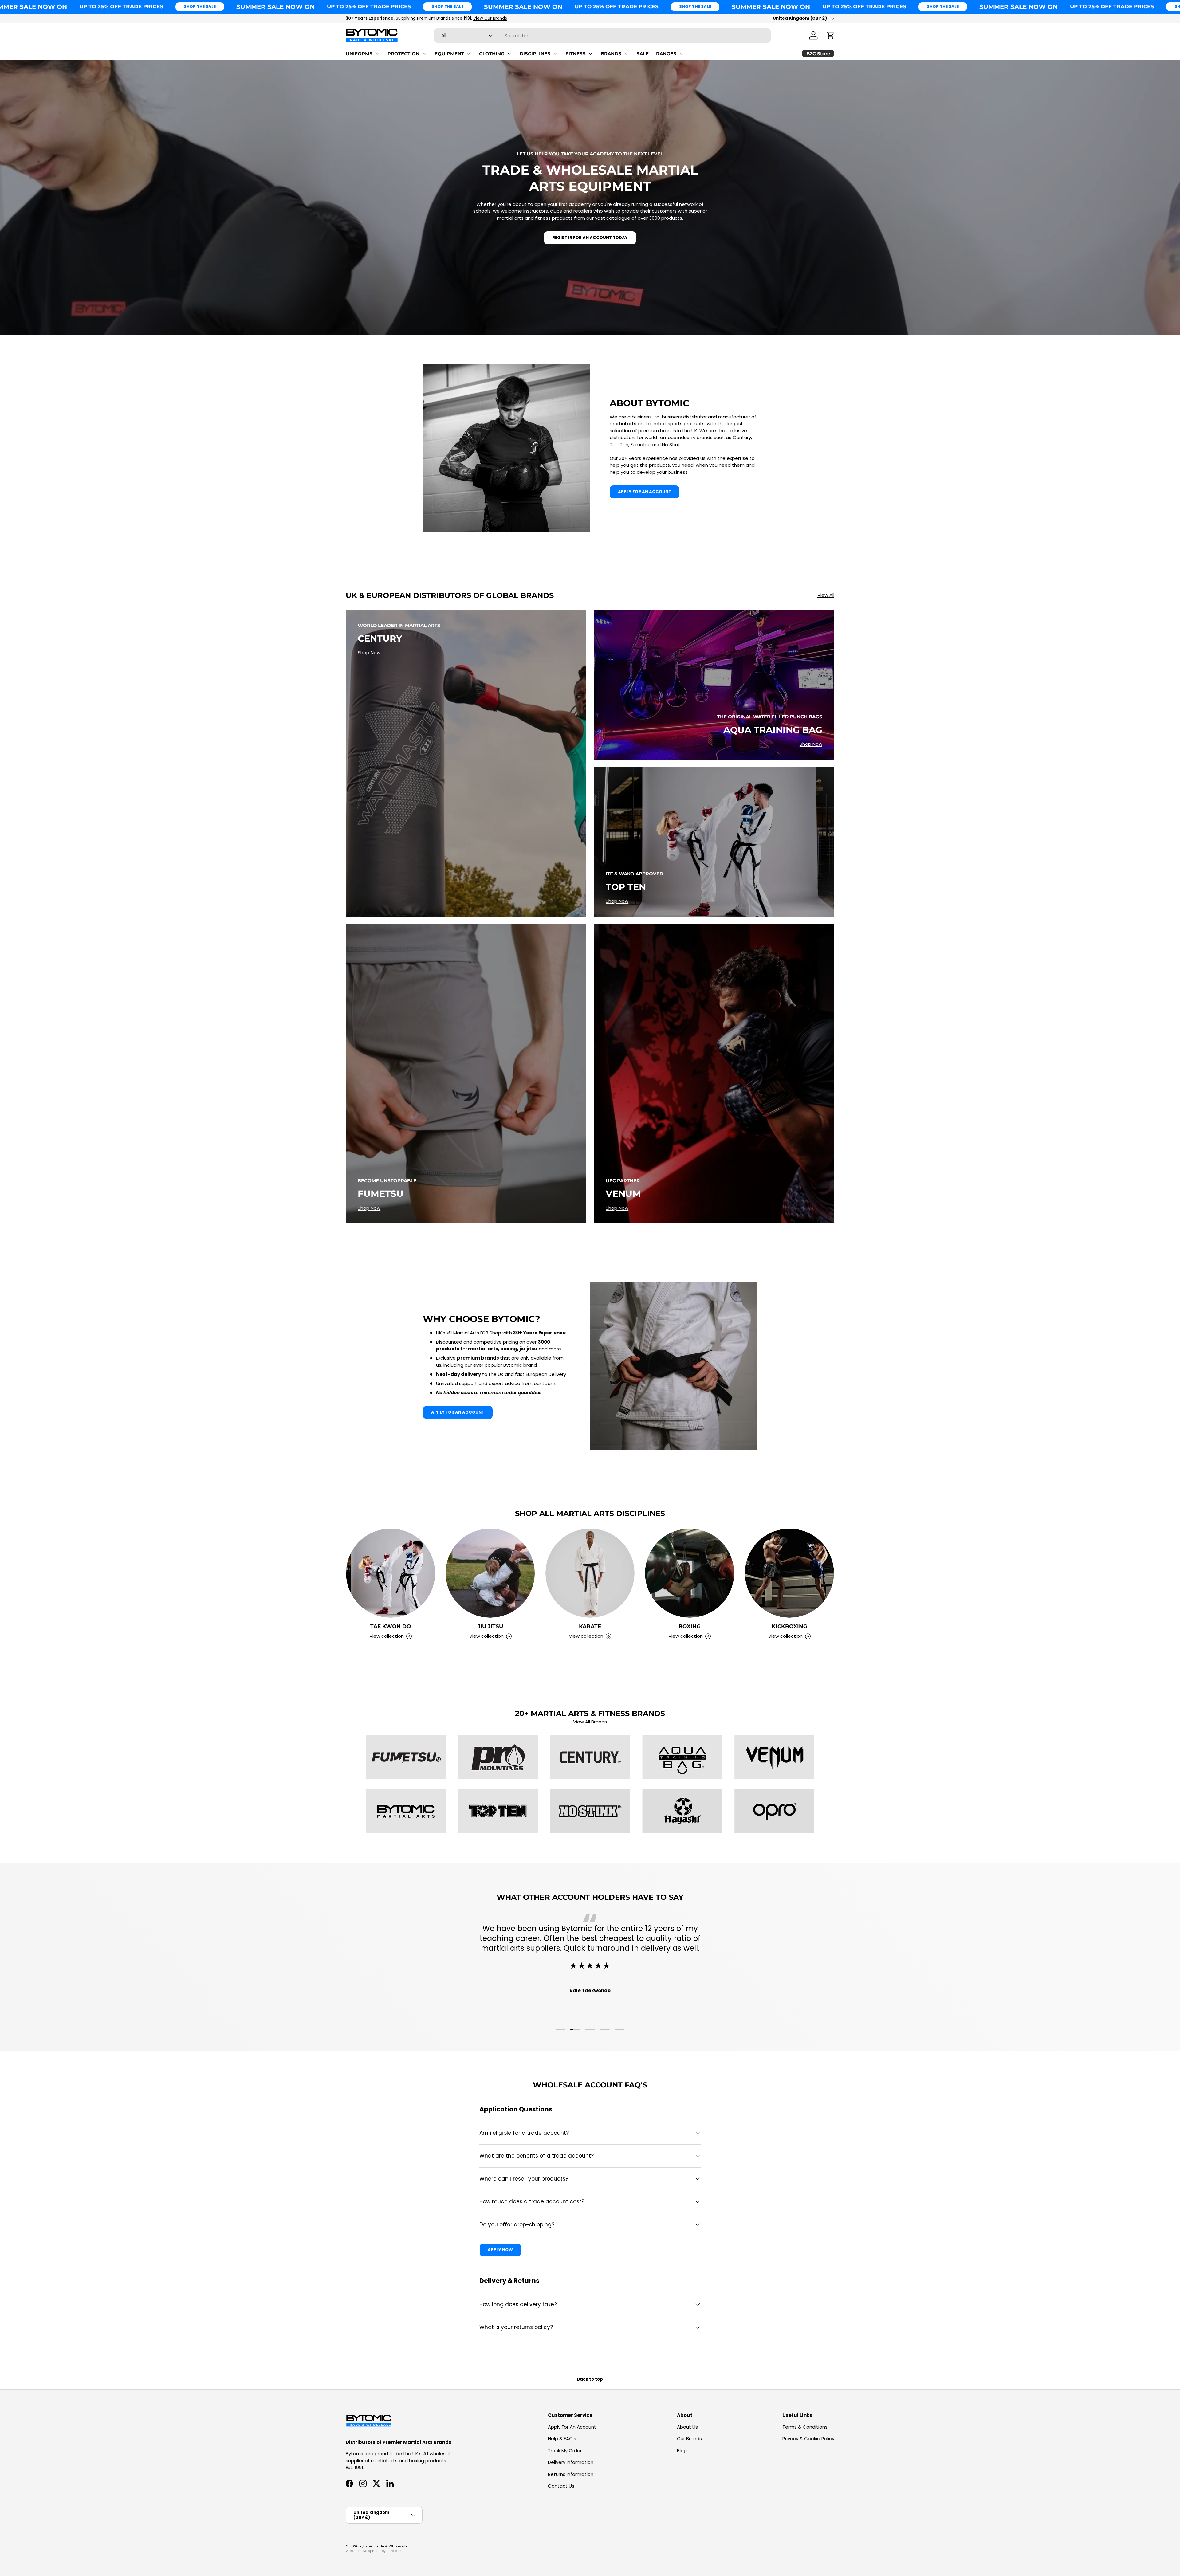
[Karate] (590, 1573)
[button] (831, 35)
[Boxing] (690, 1573)
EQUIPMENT (449, 54)
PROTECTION (403, 54)
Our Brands (689, 2439)
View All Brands (590, 1722)
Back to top (590, 2379)
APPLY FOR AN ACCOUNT (645, 492)
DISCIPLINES (535, 54)
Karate (590, 1626)
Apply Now (500, 2250)
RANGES (666, 54)
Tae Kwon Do (391, 1626)
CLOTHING (492, 54)
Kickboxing (789, 1626)
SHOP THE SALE (200, 7)
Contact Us (561, 2486)
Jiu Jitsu (490, 1626)
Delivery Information (571, 2462)
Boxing (690, 1626)
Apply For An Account (572, 2427)
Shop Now (369, 652)
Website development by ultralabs (374, 2551)
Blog (682, 2450)
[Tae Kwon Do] (391, 1573)
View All (826, 595)
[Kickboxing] (789, 1573)
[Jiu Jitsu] (490, 1573)
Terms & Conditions (805, 2427)
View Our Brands (490, 18)
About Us (687, 2427)
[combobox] (602, 35)
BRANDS (611, 54)
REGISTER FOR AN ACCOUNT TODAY (590, 238)
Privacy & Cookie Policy (808, 2439)
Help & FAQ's (562, 2439)
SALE (643, 54)
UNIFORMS (359, 54)
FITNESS (576, 54)
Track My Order (565, 2450)
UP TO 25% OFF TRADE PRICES (121, 6)
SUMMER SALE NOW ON (275, 7)
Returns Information (571, 2474)
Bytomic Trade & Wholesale (383, 2546)
